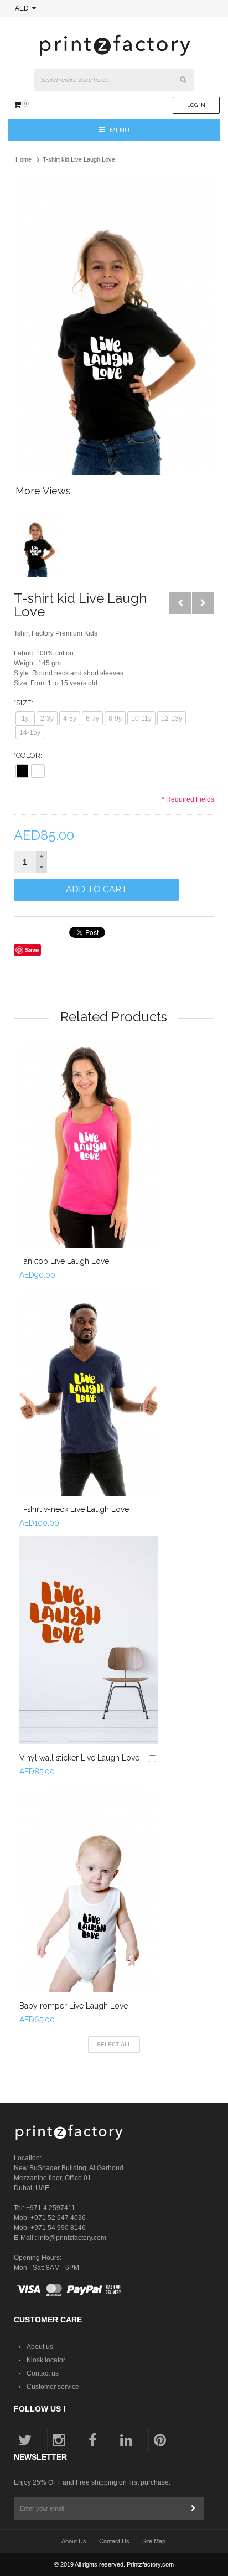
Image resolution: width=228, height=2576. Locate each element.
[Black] (22, 771)
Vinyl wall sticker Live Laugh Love (79, 1758)
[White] (38, 771)
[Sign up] (193, 2508)
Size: (24, 703)
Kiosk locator (46, 2360)
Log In (196, 105)
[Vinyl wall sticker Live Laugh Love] (89, 1640)
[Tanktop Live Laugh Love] (89, 1144)
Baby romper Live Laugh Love (74, 2006)
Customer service (53, 2387)
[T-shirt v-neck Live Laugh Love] (89, 1392)
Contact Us (114, 2541)
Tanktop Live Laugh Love (64, 1261)
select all (114, 2044)
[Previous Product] (180, 603)
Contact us (43, 2373)
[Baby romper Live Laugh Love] (89, 1889)
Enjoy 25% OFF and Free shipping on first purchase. (92, 2482)
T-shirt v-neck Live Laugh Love (74, 1509)
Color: (28, 755)
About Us (74, 2541)
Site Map (154, 2541)
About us (40, 2347)
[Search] (183, 80)
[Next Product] (203, 603)
